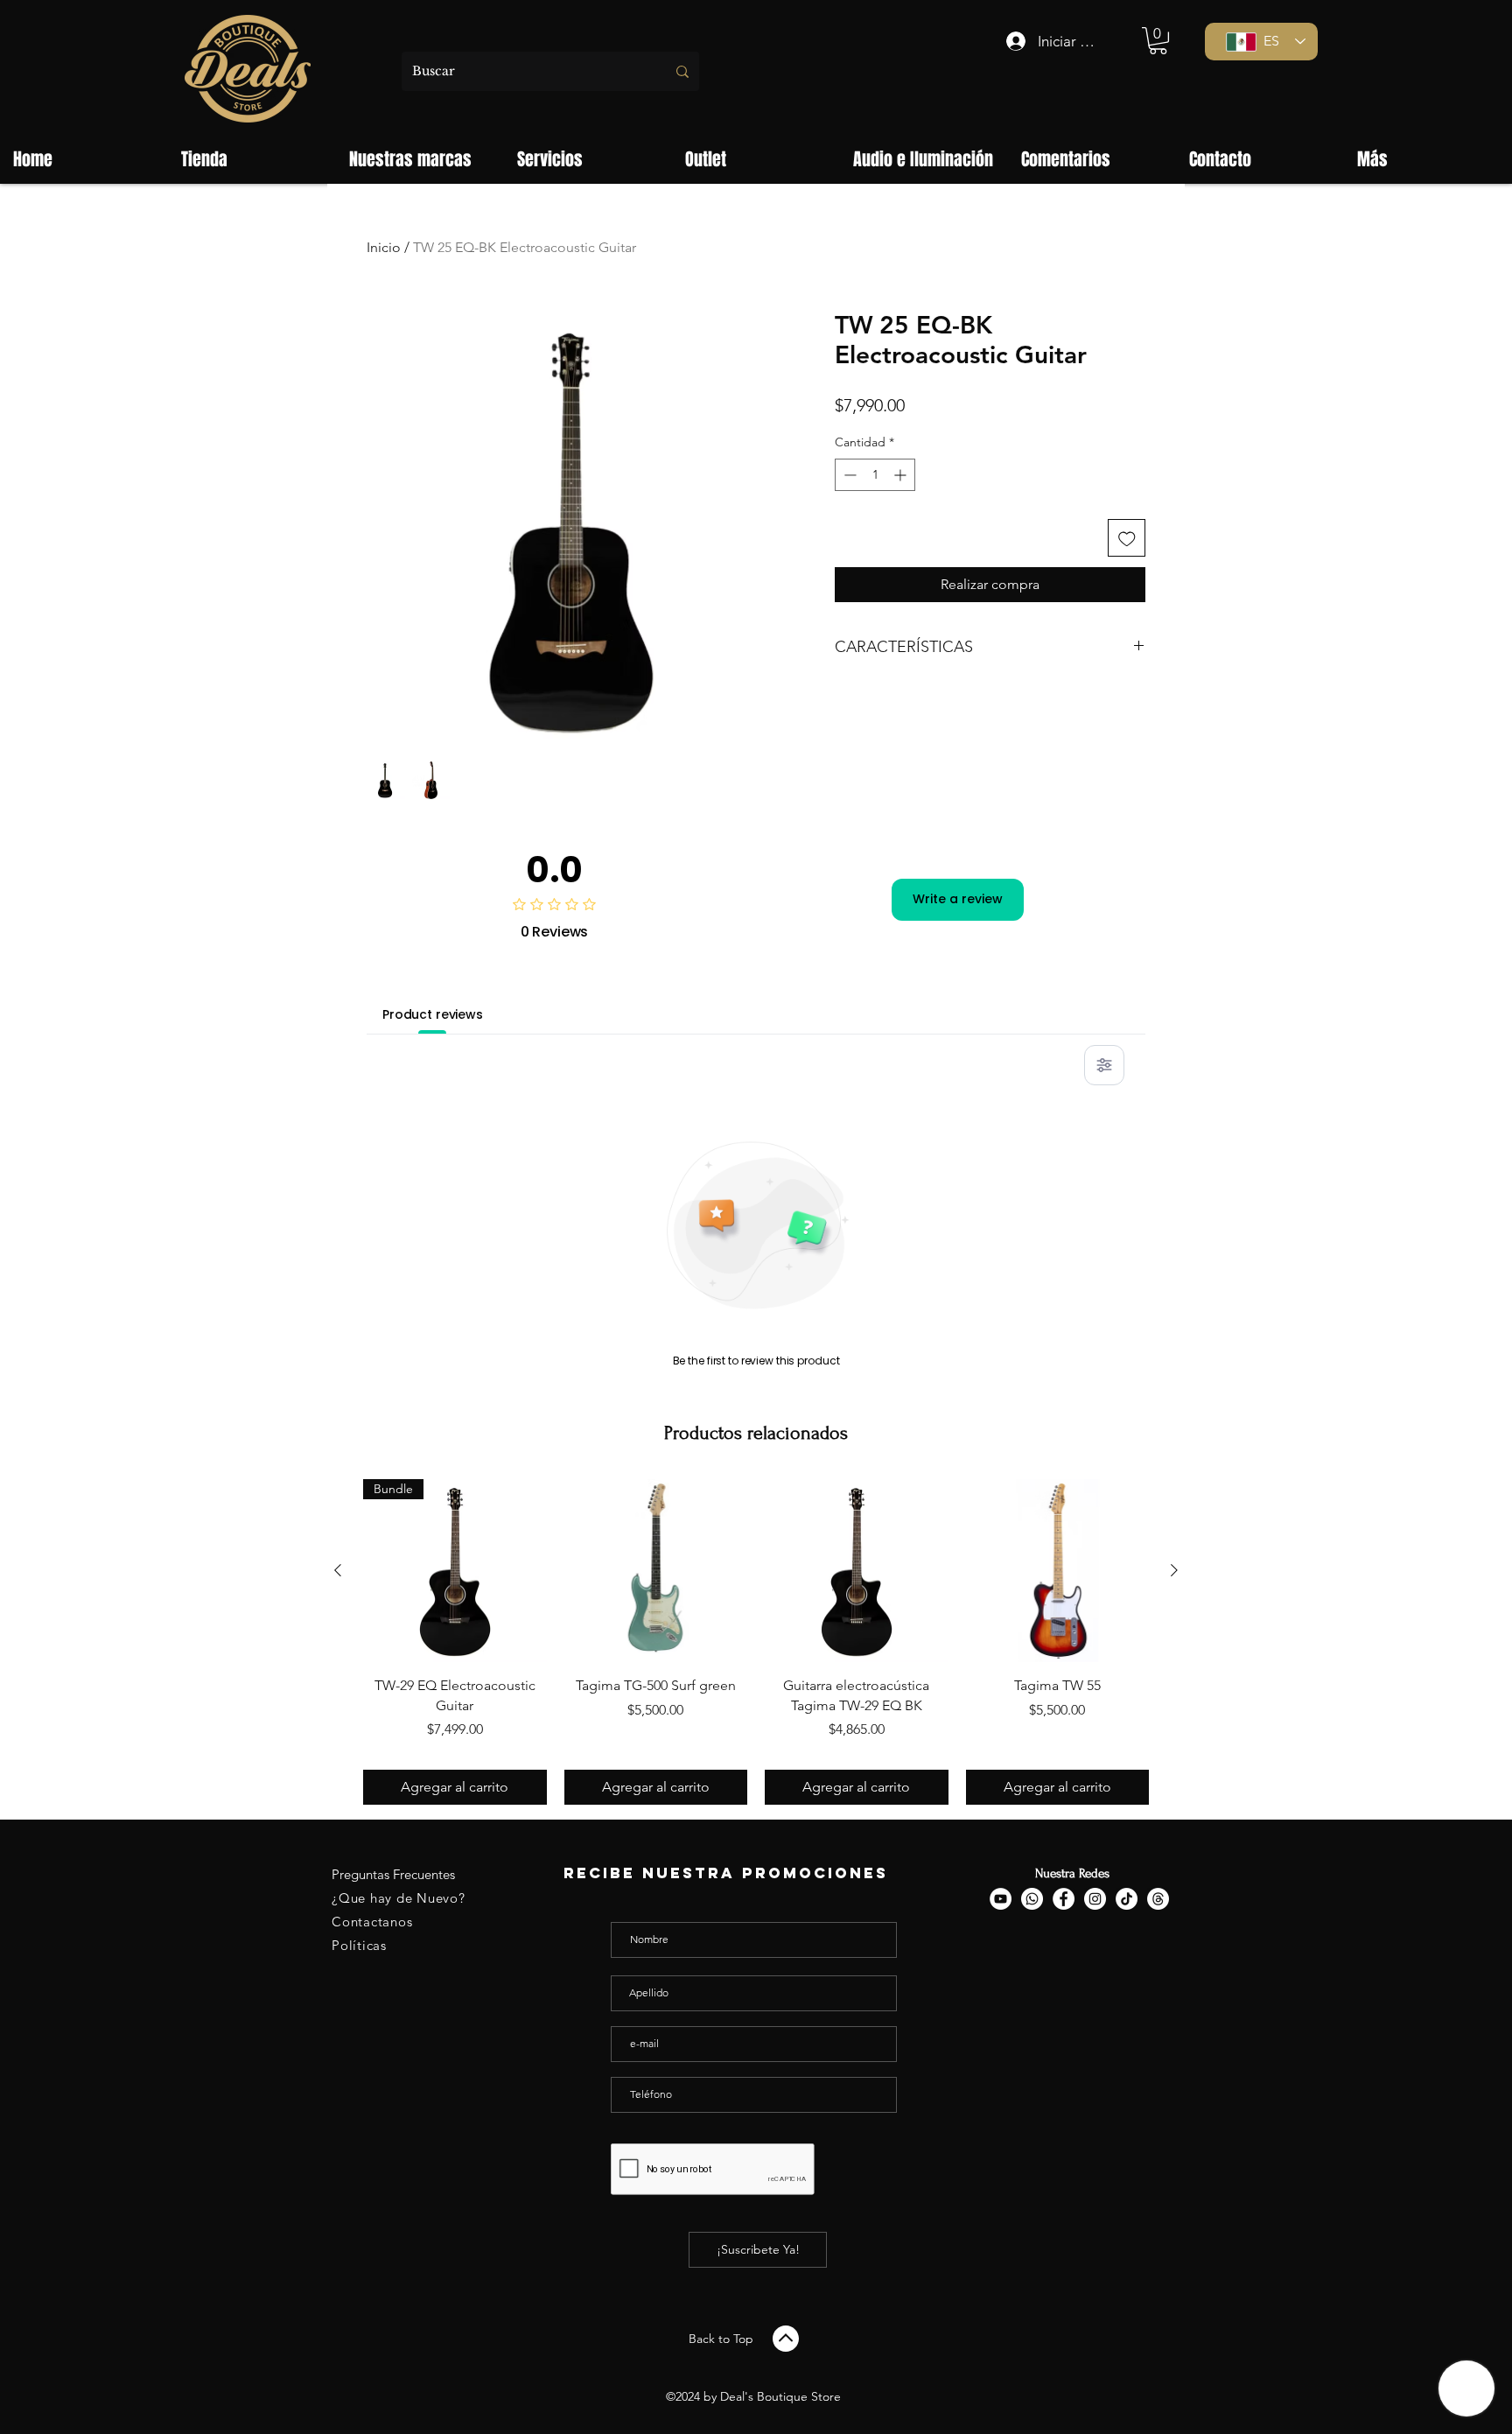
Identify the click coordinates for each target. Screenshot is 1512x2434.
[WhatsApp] (1032, 1899)
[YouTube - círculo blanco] (1001, 1899)
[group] (756, 1642)
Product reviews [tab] (433, 1014)
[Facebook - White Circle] (1064, 1899)
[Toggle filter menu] (1104, 1065)
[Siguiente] (1174, 1570)
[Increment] (902, 475)
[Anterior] (338, 1570)
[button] (1158, 41)
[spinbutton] (875, 475)
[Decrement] (848, 475)
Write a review (958, 899)
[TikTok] (1127, 1899)
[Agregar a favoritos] (1127, 538)
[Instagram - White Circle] (1095, 1899)
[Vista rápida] (656, 1571)
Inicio (384, 247)
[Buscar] (682, 71)
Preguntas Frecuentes (393, 1874)
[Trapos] (1158, 1899)
